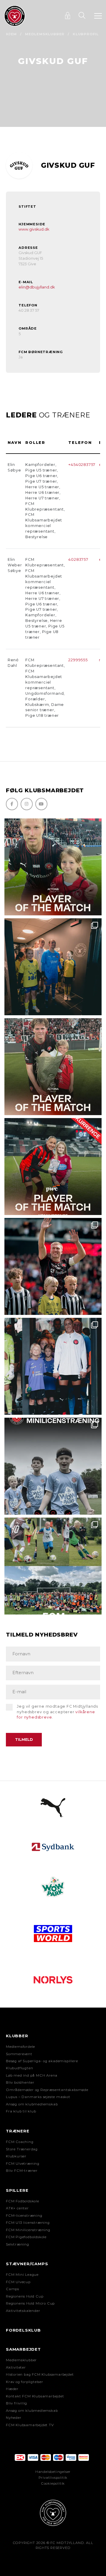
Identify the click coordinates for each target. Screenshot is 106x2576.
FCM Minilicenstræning (28, 2230)
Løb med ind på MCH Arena (32, 2075)
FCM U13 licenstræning (28, 2223)
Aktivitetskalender (23, 2311)
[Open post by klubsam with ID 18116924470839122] (53, 1566)
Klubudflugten (19, 2068)
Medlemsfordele (20, 2047)
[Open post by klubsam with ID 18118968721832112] (53, 1466)
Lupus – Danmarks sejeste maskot (38, 2097)
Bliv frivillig (16, 2403)
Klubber (17, 2036)
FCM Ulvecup (18, 2282)
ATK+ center (17, 2208)
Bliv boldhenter (20, 2082)
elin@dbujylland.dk (37, 287)
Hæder (12, 2389)
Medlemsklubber (45, 34)
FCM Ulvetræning (23, 2164)
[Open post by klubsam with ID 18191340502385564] (53, 867)
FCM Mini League (22, 2275)
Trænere (18, 2131)
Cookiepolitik (53, 2483)
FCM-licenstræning (24, 2216)
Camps (13, 2289)
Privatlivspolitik (53, 2478)
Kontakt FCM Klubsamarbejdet (35, 2396)
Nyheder (14, 2418)
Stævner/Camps (27, 2264)
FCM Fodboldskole (23, 2201)
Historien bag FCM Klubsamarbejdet (40, 2374)
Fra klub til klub (21, 2111)
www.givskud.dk (34, 229)
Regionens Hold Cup (25, 2296)
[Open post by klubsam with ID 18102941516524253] (53, 1167)
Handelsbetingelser (53, 2472)
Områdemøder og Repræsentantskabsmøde (47, 2090)
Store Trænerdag (22, 2149)
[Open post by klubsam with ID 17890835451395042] (53, 1366)
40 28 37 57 (29, 310)
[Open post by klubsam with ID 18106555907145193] (53, 1067)
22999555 (78, 660)
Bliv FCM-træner (22, 2171)
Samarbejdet (23, 2349)
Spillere (17, 2190)
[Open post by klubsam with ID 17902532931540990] (53, 967)
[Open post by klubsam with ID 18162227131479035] (53, 1266)
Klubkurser (16, 2156)
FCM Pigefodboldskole (26, 2237)
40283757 (78, 559)
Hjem (11, 34)
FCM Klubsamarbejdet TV (30, 2425)
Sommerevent (19, 2054)
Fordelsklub (23, 2330)
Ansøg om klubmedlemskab (32, 2104)
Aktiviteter (16, 2367)
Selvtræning (18, 2244)
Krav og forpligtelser (25, 2382)
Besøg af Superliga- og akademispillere (42, 2061)
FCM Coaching (20, 2142)
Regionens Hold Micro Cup (30, 2303)
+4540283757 (82, 465)
